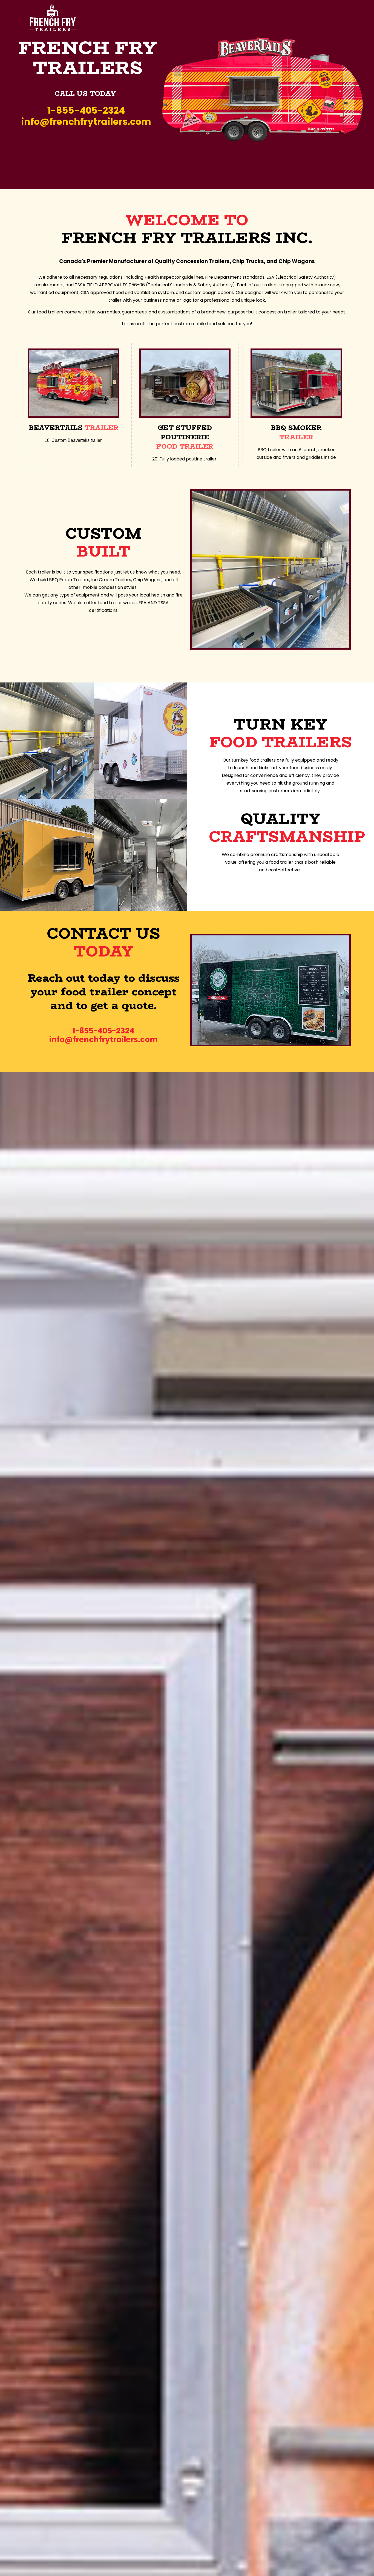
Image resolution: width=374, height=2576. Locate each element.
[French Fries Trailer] (53, 18)
